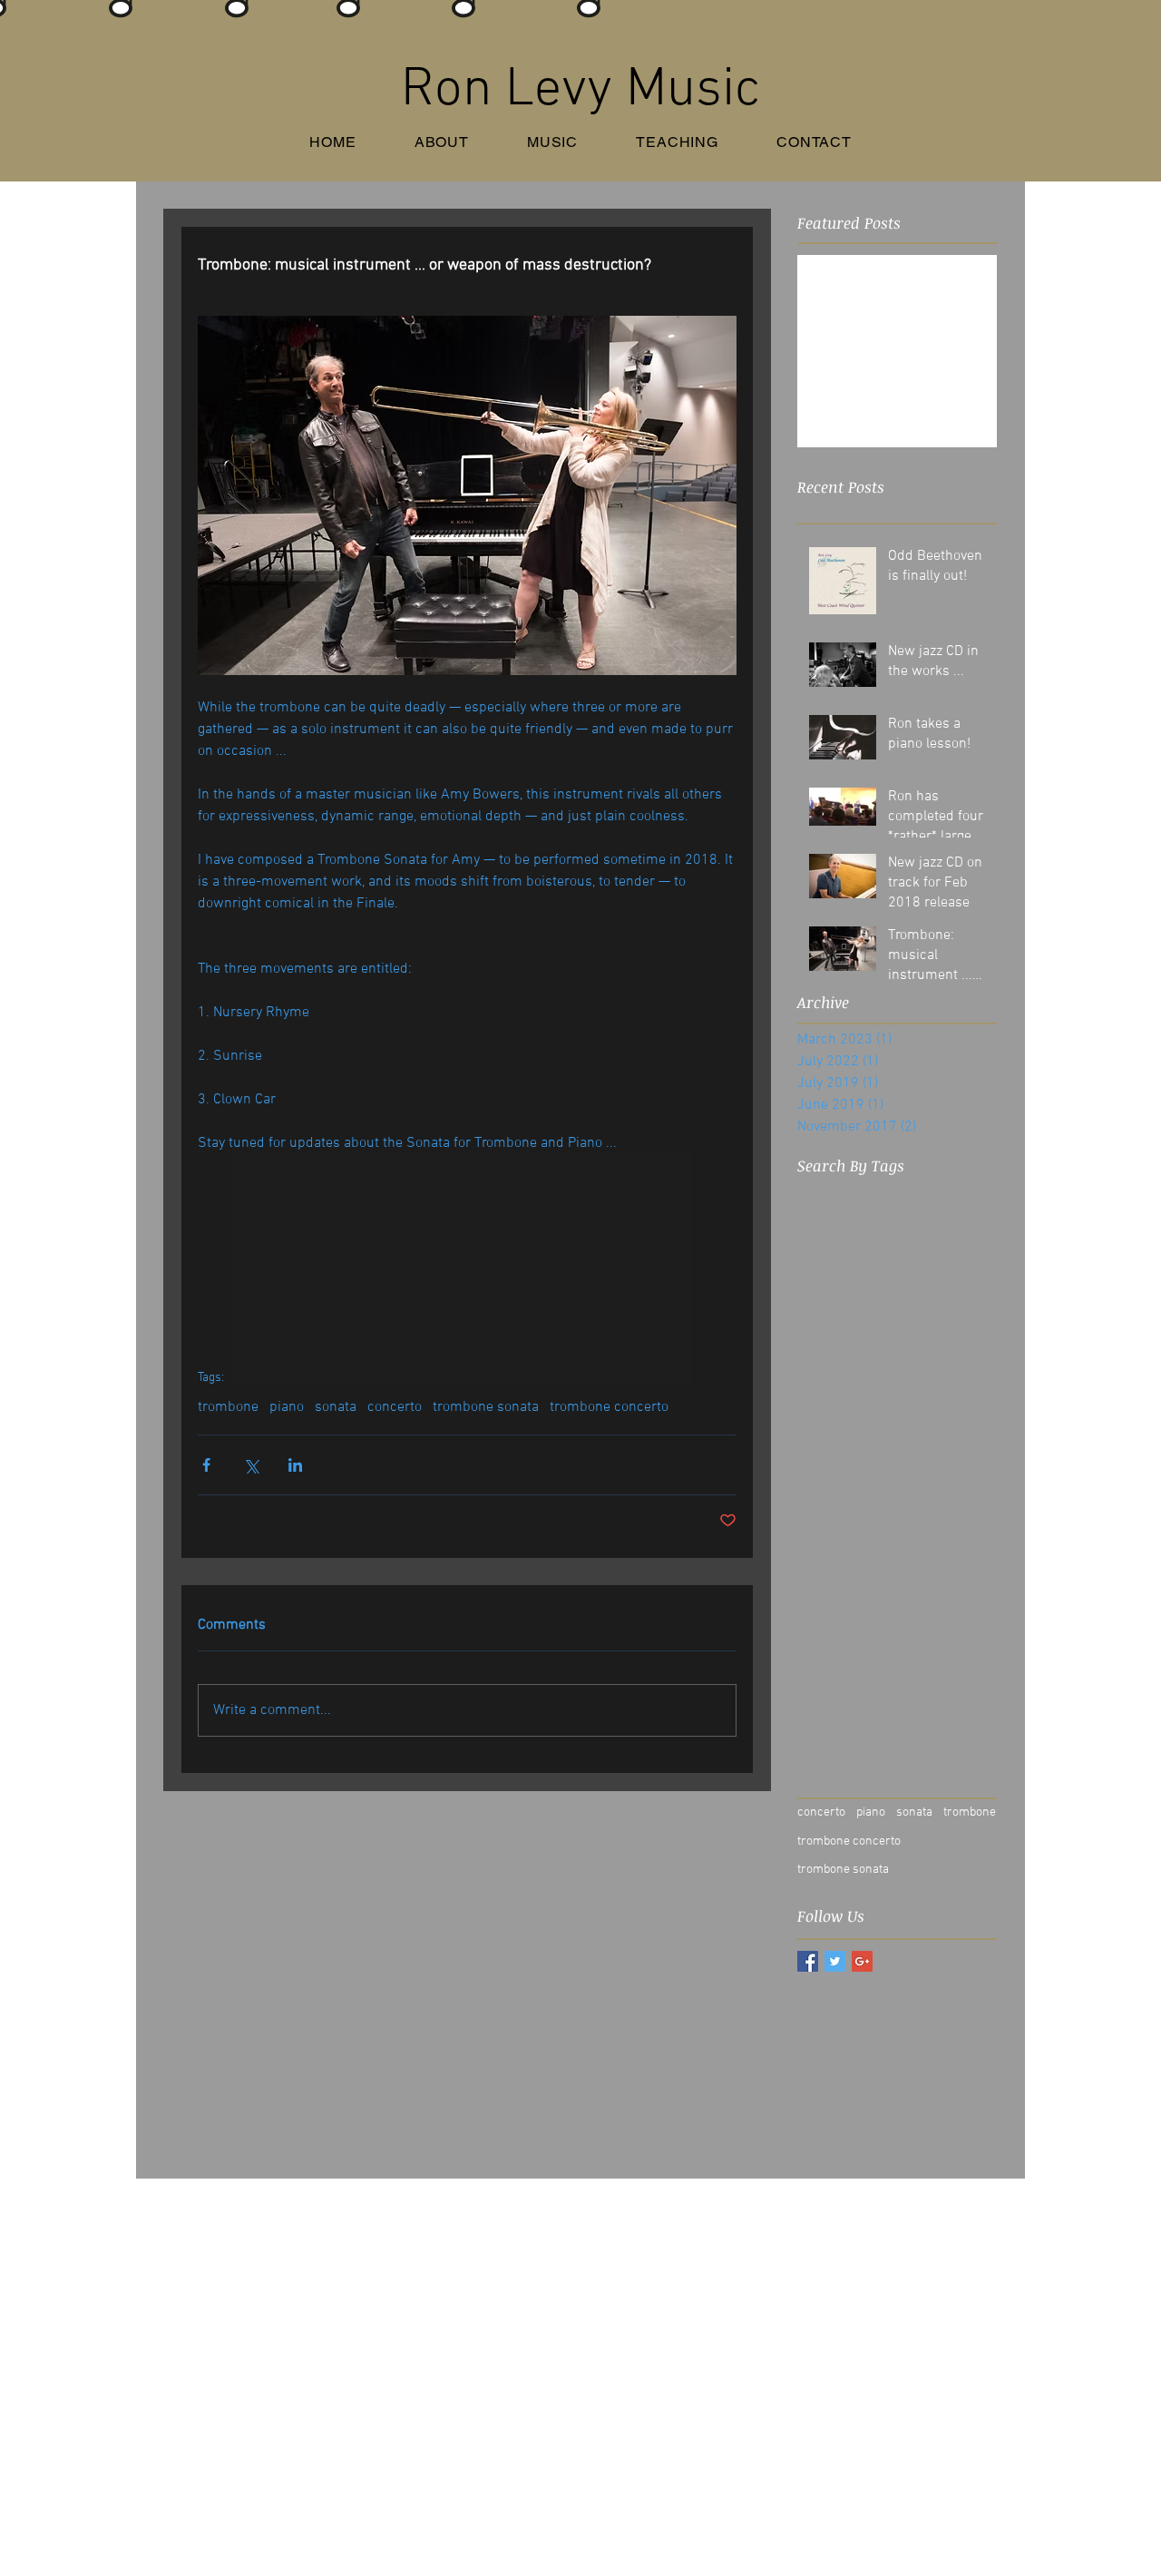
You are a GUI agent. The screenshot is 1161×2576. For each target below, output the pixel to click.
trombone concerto (609, 1407)
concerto (395, 1407)
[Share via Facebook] (206, 1465)
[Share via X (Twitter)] (251, 1465)
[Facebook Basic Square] (808, 1961)
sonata (336, 1407)
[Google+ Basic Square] (862, 1961)
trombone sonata (486, 1407)
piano (287, 1407)
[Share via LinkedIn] (295, 1465)
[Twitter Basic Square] (835, 1961)
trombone (228, 1407)
